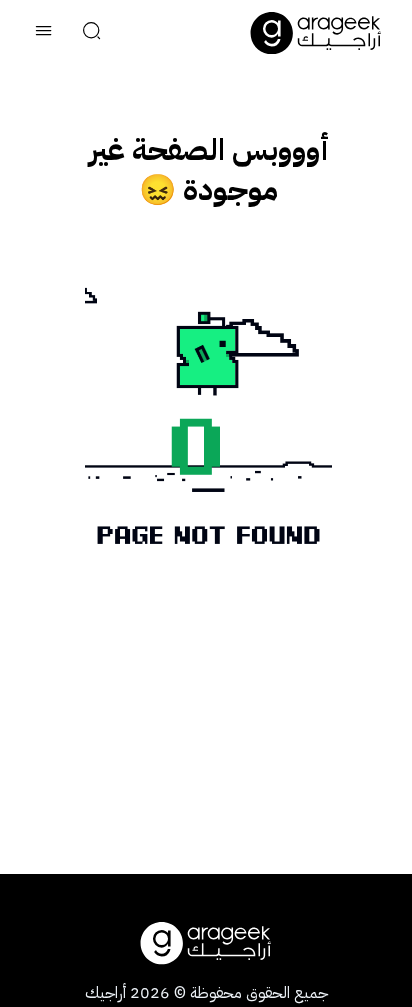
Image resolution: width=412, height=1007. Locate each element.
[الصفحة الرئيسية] (316, 33)
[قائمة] (44, 33)
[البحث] (92, 33)
